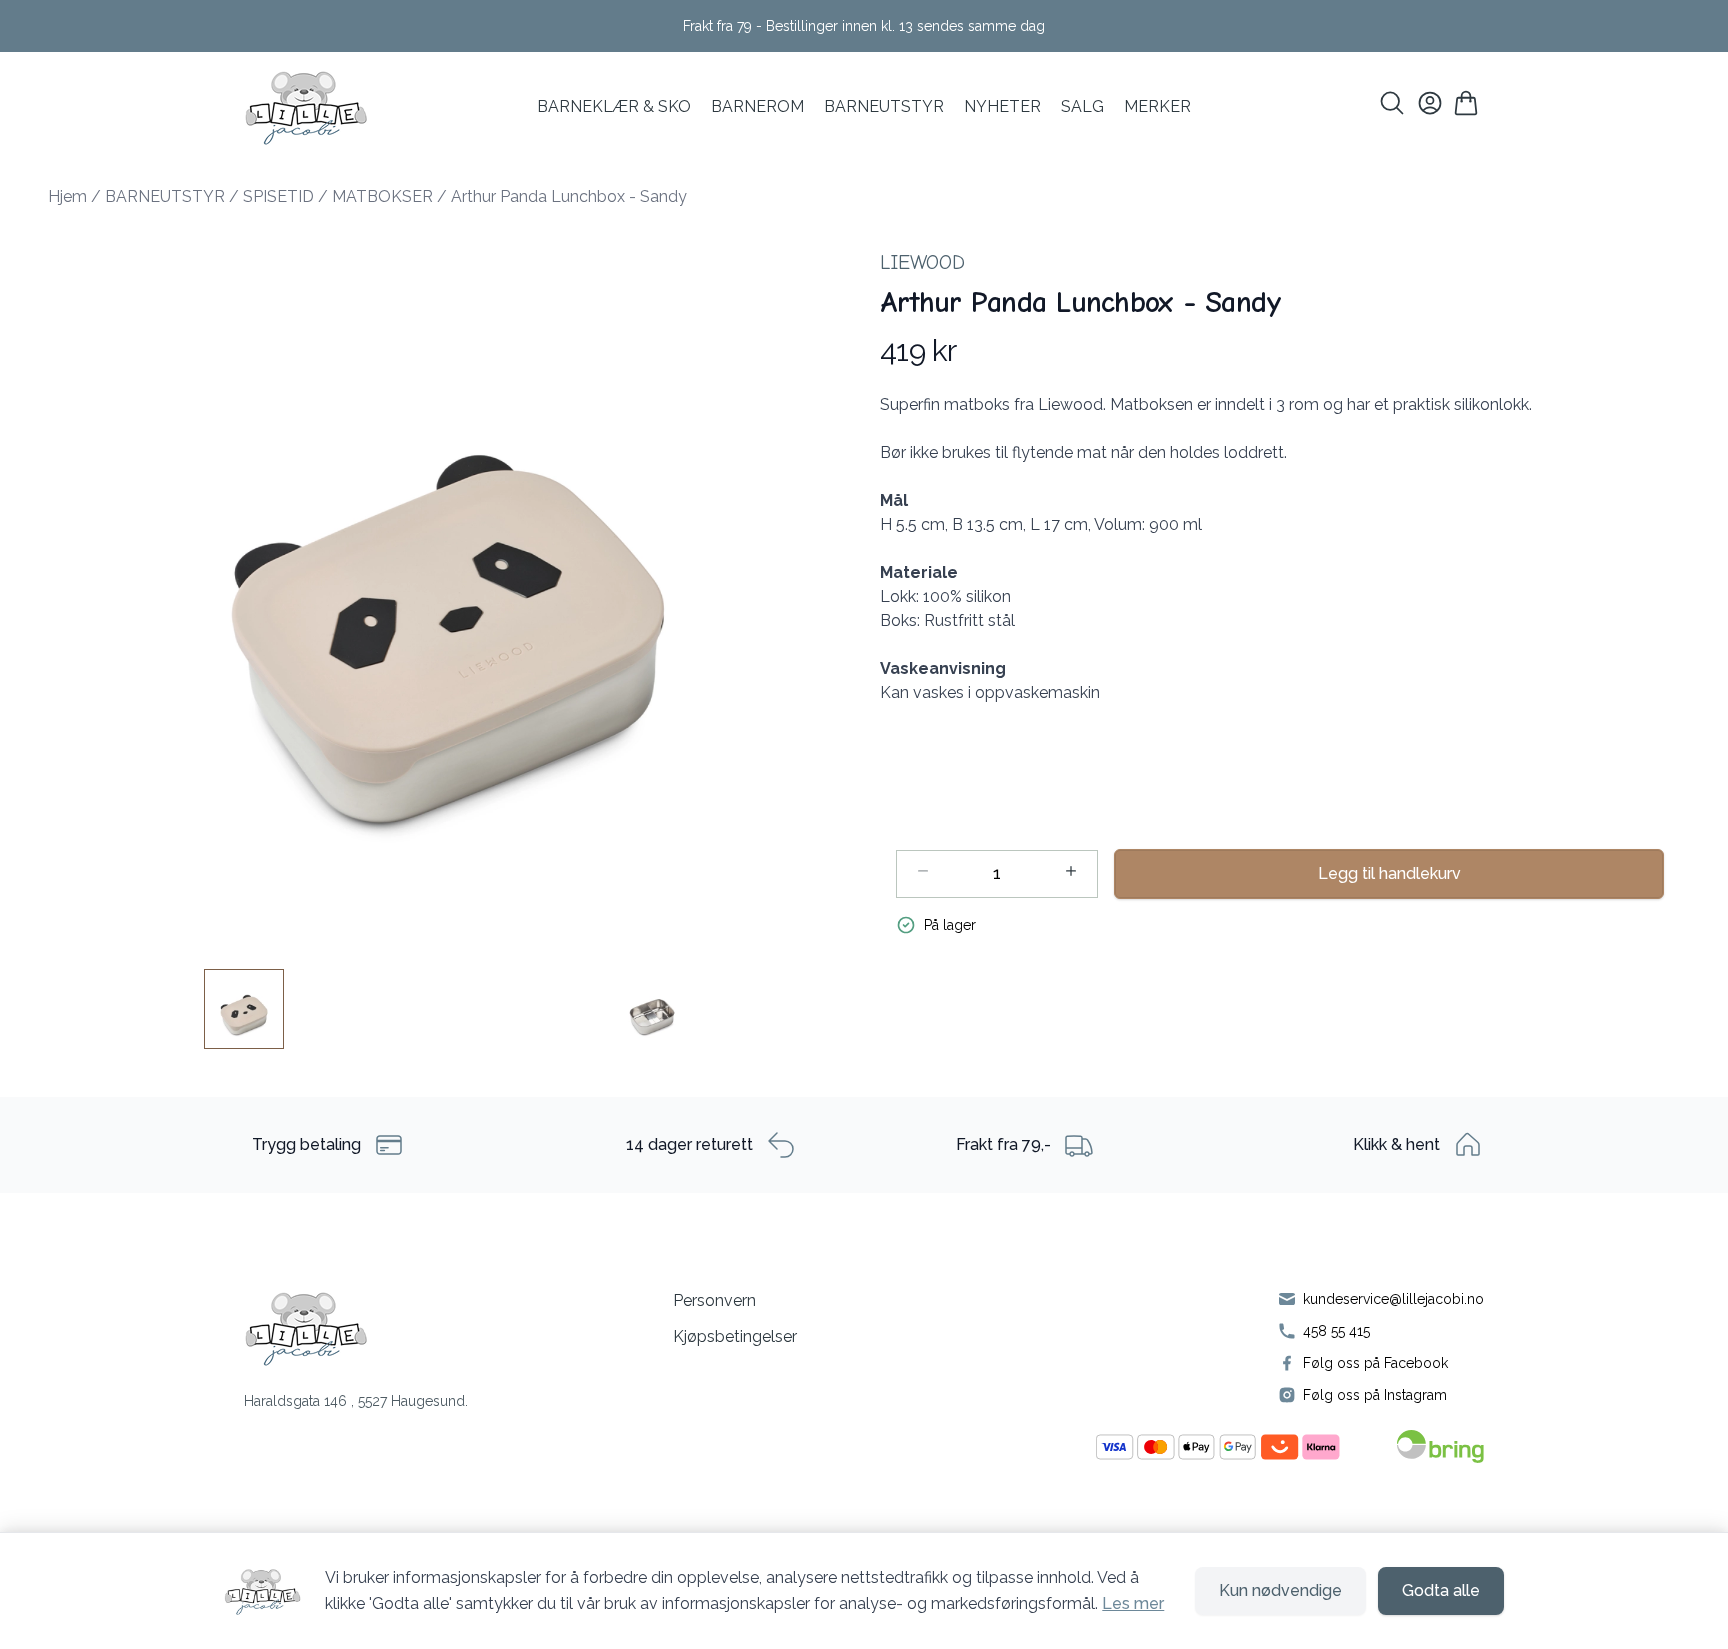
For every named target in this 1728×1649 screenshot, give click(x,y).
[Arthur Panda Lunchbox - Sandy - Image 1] (244, 1009)
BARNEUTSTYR (165, 196)
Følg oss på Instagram (1375, 1395)
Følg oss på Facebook (1375, 1363)
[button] (448, 585)
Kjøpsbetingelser (735, 1336)
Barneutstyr (884, 106)
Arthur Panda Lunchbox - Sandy (569, 196)
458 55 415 (1336, 1331)
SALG (1082, 106)
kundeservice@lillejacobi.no (1393, 1299)
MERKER (1157, 106)
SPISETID (278, 196)
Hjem (67, 196)
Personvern (714, 1300)
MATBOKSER (382, 196)
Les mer (1133, 1603)
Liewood (922, 262)
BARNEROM (757, 106)
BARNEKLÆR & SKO (614, 106)
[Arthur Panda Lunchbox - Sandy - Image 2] (652, 1009)
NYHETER (1002, 106)
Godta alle (1441, 1590)
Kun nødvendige (1280, 1590)
